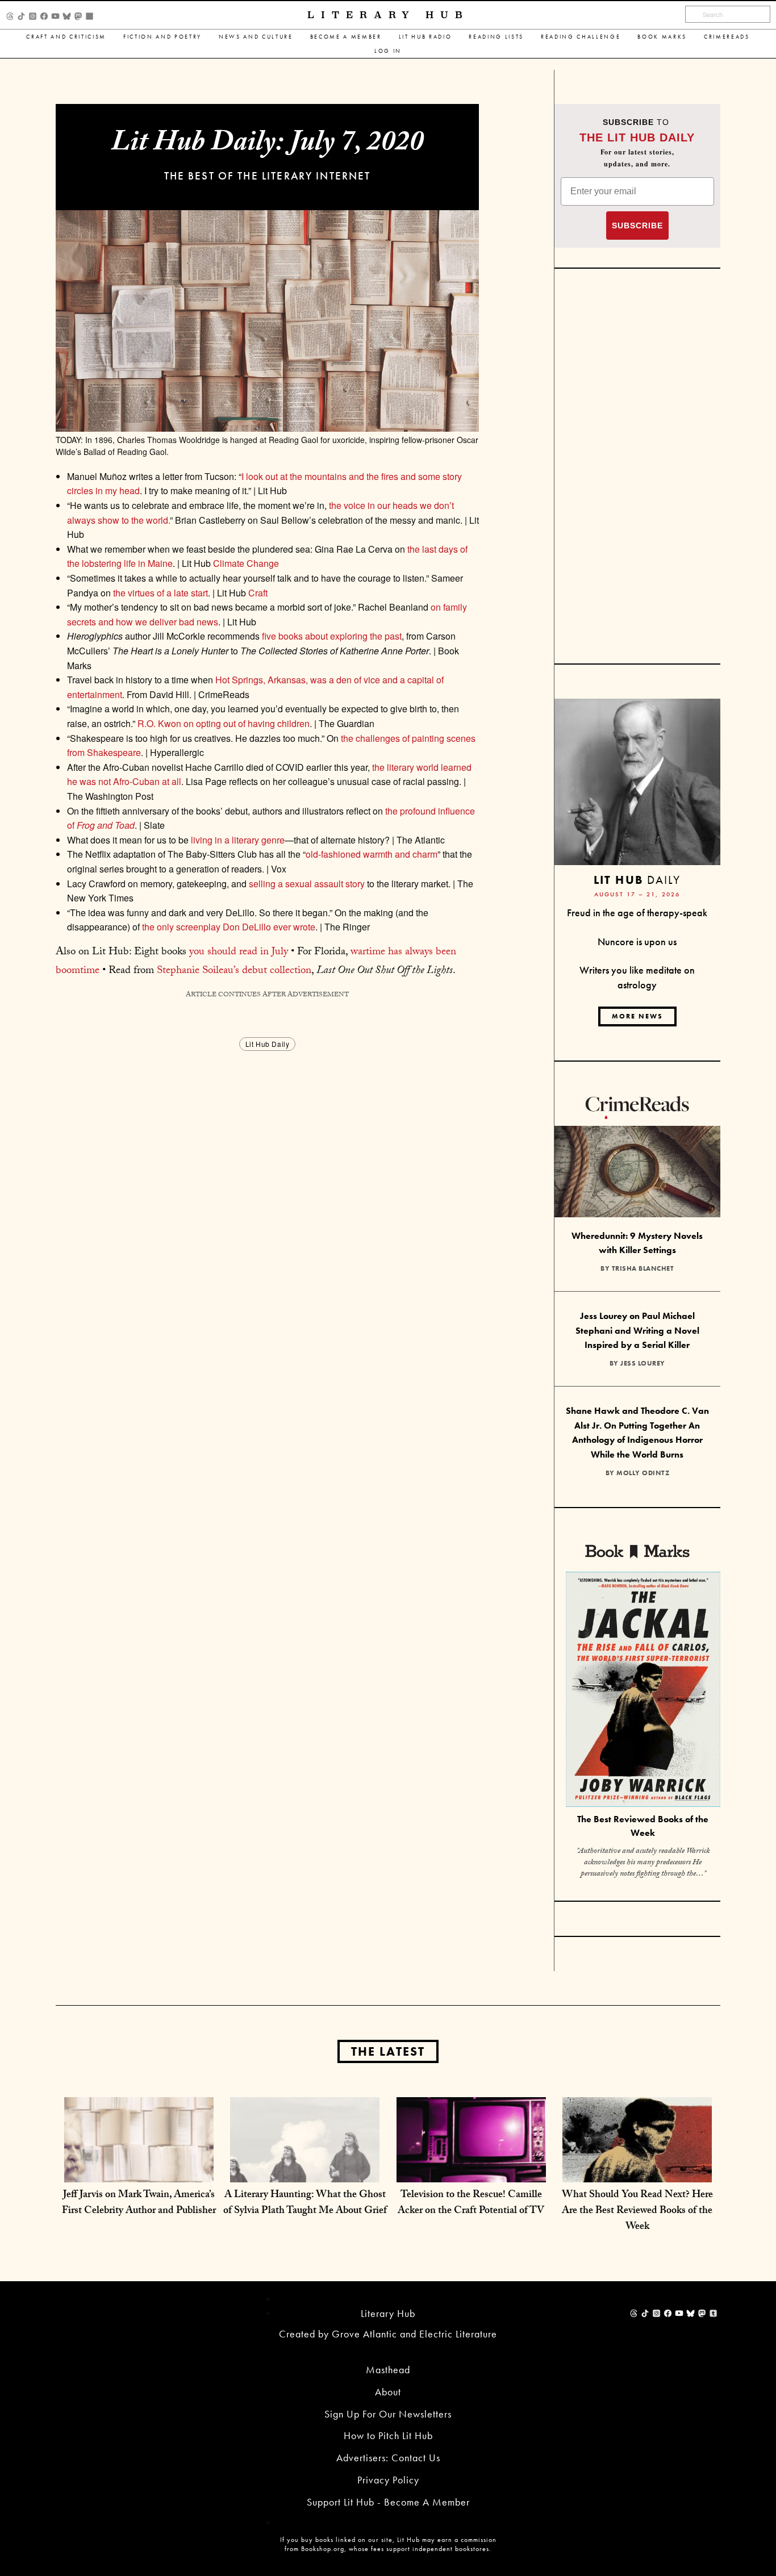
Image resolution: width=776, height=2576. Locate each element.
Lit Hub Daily (268, 1044)
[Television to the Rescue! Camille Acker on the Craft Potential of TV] (471, 2171)
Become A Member (346, 37)
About (388, 2392)
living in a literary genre (238, 840)
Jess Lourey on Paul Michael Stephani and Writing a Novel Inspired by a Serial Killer (637, 1330)
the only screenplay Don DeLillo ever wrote (229, 927)
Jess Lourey (643, 1363)
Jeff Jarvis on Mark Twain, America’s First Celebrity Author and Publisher (139, 2204)
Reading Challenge (581, 37)
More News (637, 1016)
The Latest (388, 2051)
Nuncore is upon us (637, 942)
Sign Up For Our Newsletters (388, 2414)
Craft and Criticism (66, 37)
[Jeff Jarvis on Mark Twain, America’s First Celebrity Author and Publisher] (139, 2171)
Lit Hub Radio (425, 37)
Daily (637, 880)
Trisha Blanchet (643, 1268)
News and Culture (256, 37)
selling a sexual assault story (307, 884)
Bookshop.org (323, 2549)
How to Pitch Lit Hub (388, 2435)
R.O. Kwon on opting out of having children (224, 723)
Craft (258, 593)
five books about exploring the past (332, 636)
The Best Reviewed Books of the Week (643, 1826)
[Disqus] (267, 1196)
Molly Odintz (643, 1473)
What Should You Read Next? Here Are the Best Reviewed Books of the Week (637, 2212)
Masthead (388, 2370)
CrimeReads (727, 37)
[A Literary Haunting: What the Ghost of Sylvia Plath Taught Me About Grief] (305, 2171)
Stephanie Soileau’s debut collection (234, 971)
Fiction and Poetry (162, 37)
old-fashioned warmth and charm (372, 854)
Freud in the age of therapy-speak (637, 913)
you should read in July (239, 953)
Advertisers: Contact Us (388, 2458)
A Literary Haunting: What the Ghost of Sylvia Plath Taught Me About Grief (305, 2204)
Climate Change (246, 563)
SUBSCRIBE (637, 226)
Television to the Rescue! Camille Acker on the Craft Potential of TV (471, 2204)
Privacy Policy (388, 2480)
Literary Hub (388, 15)
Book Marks (662, 37)
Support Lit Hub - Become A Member (388, 2502)
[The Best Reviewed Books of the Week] (643, 1691)
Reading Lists (496, 37)
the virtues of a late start (159, 593)
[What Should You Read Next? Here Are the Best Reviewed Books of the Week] (637, 2171)
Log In (388, 51)
